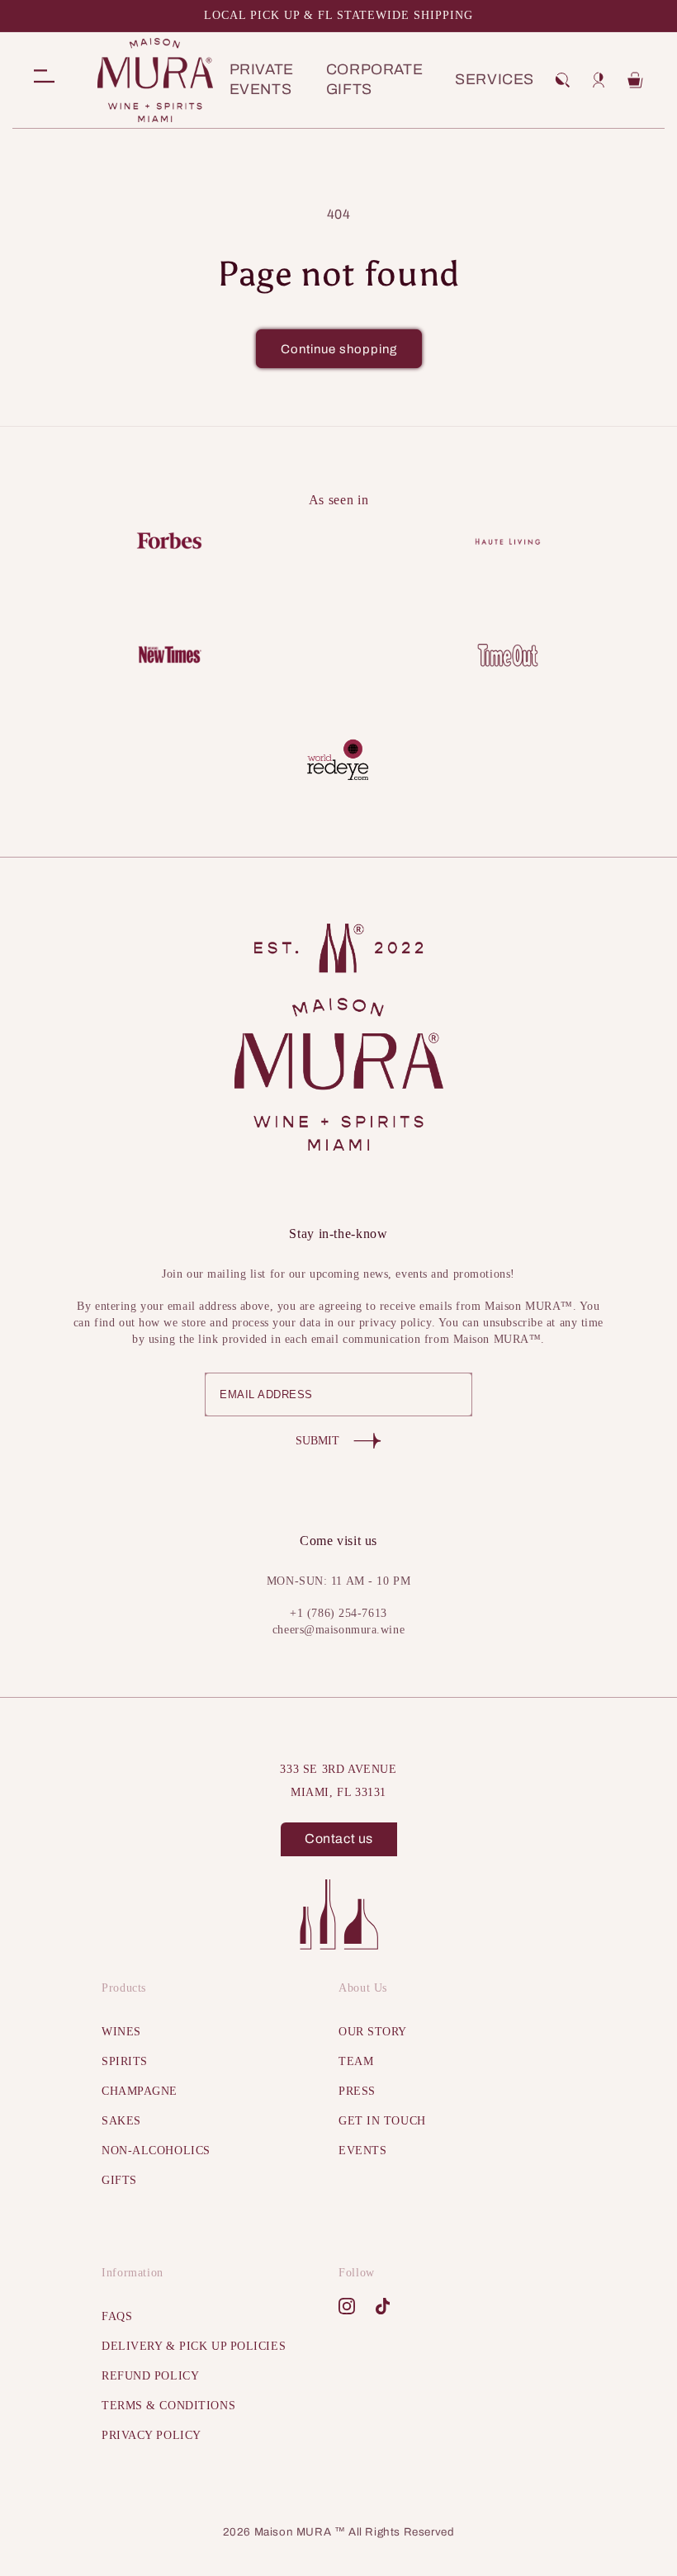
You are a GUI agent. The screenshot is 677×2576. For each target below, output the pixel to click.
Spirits (125, 2061)
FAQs (117, 2316)
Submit (317, 1441)
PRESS (357, 2091)
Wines (121, 2032)
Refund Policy (150, 2376)
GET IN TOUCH (382, 2121)
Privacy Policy (151, 2435)
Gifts (119, 2180)
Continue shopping (339, 349)
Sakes (121, 2121)
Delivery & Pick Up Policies (194, 2346)
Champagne (140, 2091)
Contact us (339, 1839)
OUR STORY (373, 2032)
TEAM (356, 2061)
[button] (562, 80)
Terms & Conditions (168, 2406)
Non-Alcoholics (156, 2151)
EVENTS (362, 2151)
